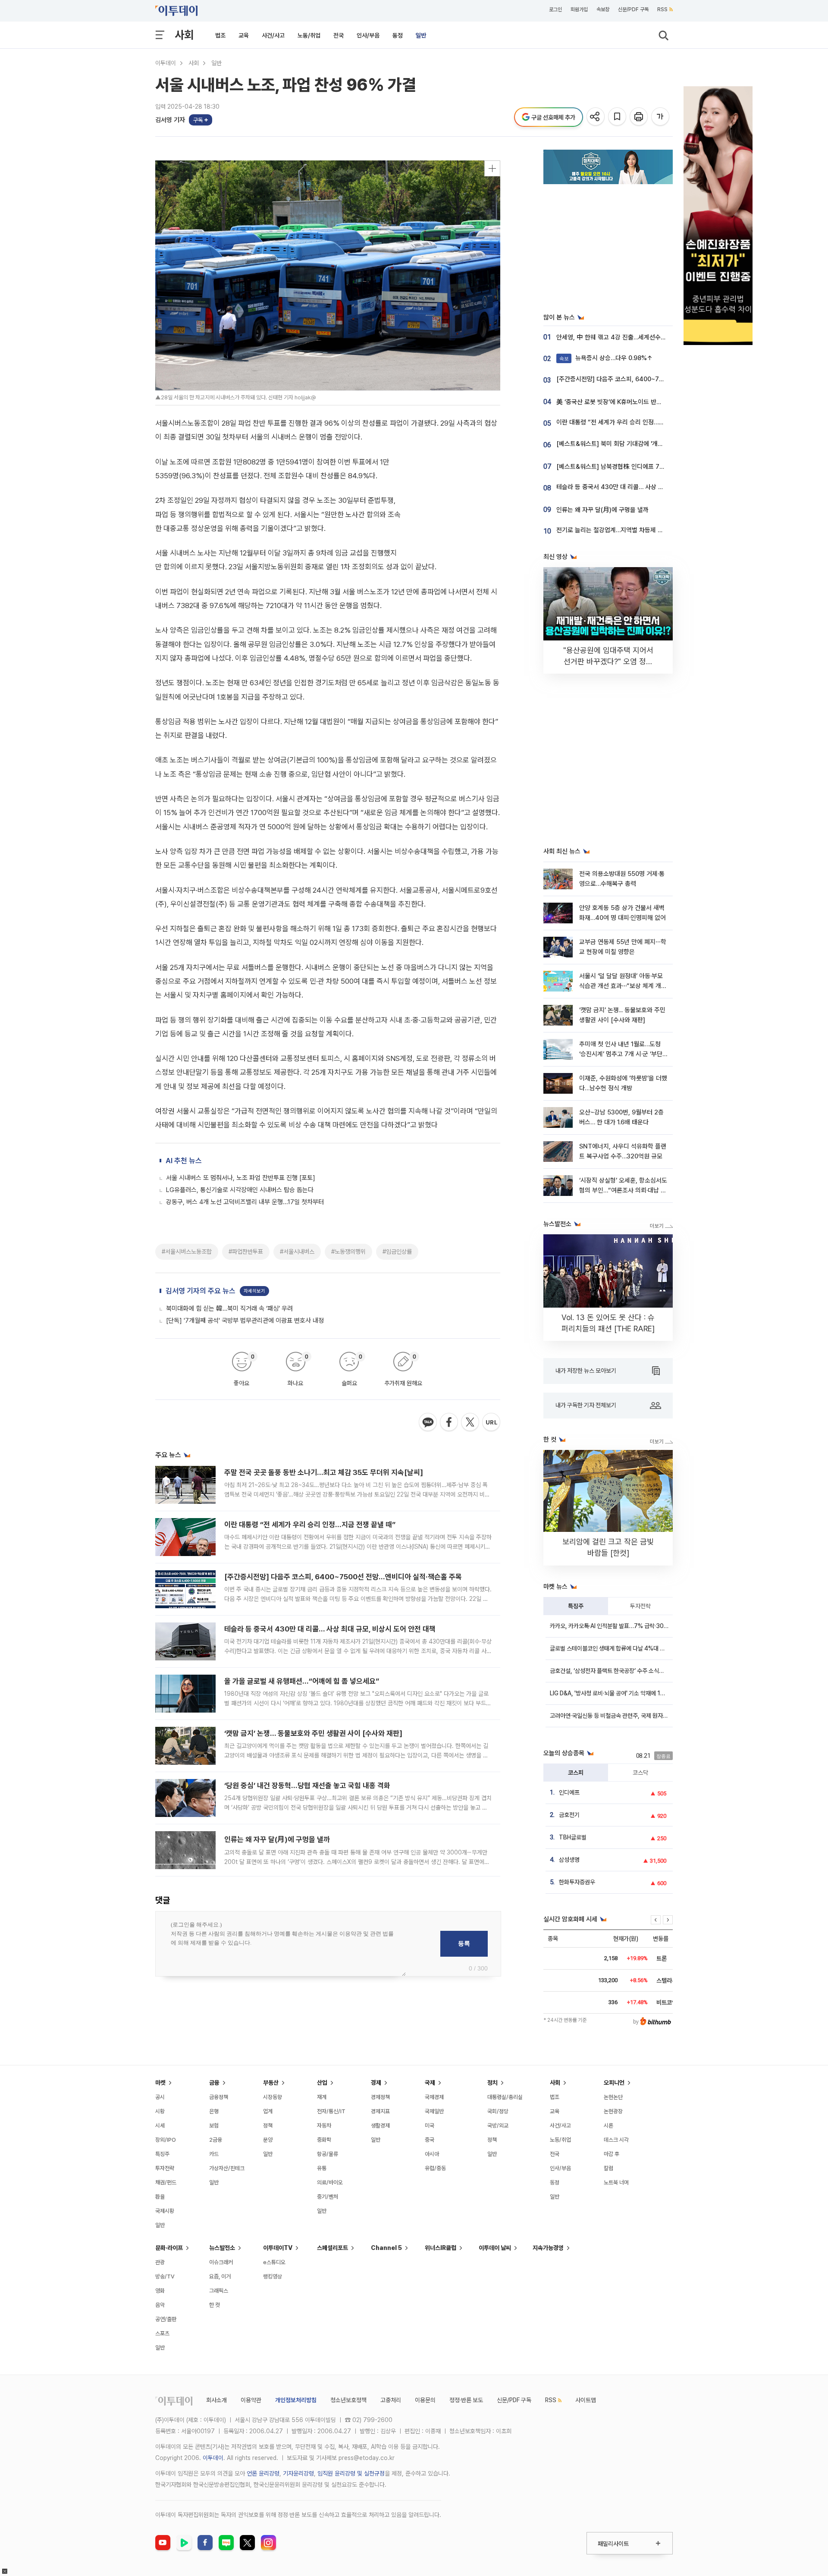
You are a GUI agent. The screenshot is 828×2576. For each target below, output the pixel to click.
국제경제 (434, 2097)
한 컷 (215, 2305)
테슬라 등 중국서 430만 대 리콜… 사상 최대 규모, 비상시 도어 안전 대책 (330, 1629)
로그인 (555, 9)
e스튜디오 (274, 2262)
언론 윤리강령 (263, 2473)
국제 (430, 2083)
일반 (421, 35)
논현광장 (613, 2111)
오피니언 (614, 2083)
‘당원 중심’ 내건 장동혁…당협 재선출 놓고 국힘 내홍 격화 (307, 1785)
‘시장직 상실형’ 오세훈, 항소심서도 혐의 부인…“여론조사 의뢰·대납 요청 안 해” (623, 1191)
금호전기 (569, 1815)
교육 (244, 35)
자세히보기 (254, 1291)
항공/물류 (328, 2154)
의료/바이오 (330, 2182)
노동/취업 (309, 35)
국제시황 (165, 2211)
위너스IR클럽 (441, 2248)
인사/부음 (368, 35)
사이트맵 (586, 2400)
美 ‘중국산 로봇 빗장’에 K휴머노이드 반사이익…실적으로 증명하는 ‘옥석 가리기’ (657, 402)
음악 (160, 2305)
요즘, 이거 (220, 2276)
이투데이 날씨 (495, 2248)
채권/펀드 (166, 2182)
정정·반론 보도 (466, 2400)
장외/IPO (166, 2140)
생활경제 (380, 2126)
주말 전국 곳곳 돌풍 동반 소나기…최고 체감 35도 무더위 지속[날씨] (324, 1472)
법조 (220, 35)
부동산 (271, 2083)
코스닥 (640, 1773)
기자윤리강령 (298, 2473)
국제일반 (434, 2111)
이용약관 (251, 2400)
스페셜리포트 (332, 2248)
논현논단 (613, 2097)
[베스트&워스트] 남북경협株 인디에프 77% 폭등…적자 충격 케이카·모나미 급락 (658, 467)
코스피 (576, 1773)
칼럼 (608, 2168)
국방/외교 (498, 2126)
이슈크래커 (221, 2262)
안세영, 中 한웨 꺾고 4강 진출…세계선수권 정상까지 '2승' (630, 337)
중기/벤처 (328, 2197)
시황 (160, 2111)
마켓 (160, 2083)
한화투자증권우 (577, 1882)
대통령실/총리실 (505, 2097)
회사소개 (216, 2400)
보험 (214, 2126)
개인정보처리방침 (296, 2400)
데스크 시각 (616, 2140)
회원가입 (579, 9)
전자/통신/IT (331, 2111)
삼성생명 (569, 1860)
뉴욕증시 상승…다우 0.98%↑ (606, 358)
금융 (214, 2083)
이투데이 (166, 63)
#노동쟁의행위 (348, 1252)
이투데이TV (278, 2248)
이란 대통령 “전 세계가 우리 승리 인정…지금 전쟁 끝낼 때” (310, 1525)
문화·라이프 (169, 2248)
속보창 (603, 9)
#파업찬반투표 (246, 1252)
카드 (214, 2154)
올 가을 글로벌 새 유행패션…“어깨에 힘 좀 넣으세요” (302, 1681)
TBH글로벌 (573, 1837)
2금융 (216, 2140)
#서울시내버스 (297, 1252)
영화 (160, 2291)
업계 (268, 2111)
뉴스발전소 (222, 2248)
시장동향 (273, 2097)
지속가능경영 (548, 2248)
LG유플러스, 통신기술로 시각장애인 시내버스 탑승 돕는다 (240, 1190)
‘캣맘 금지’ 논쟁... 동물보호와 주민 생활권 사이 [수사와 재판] (313, 1733)
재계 (322, 2097)
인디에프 (569, 1792)
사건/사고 (273, 35)
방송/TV (165, 2276)
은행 (214, 2111)
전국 (339, 35)
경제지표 (380, 2111)
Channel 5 (386, 2248)
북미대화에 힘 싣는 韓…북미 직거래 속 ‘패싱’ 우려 (229, 1308)
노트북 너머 (616, 2182)
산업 (322, 2083)
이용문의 (425, 2400)
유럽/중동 (435, 2168)
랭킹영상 (273, 2276)
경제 (376, 2083)
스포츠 (162, 2333)
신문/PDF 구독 (633, 9)
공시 (160, 2097)
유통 (322, 2168)
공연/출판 (166, 2319)
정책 (268, 2126)
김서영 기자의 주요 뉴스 (201, 1291)
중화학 (324, 2140)
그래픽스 (219, 2291)
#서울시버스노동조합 (187, 1252)
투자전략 (640, 1606)
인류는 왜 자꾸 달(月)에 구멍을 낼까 (277, 1839)
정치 (492, 2083)
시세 (160, 2126)
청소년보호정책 (348, 2400)
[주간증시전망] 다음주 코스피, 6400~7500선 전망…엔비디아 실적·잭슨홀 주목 (343, 1577)
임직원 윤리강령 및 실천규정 (351, 2473)
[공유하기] (596, 117)
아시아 (432, 2154)
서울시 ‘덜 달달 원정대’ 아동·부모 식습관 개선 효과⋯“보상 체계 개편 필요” (623, 986)
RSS (662, 9)
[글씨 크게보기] (661, 117)
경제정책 (380, 2097)
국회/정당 (498, 2111)
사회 (184, 35)
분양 (268, 2140)
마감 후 (612, 2154)
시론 (608, 2126)
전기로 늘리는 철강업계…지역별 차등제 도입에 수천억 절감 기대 (638, 530)
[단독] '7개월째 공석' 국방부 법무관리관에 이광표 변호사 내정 (245, 1321)
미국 (430, 2126)
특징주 (576, 1606)
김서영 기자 (170, 120)
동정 (398, 35)
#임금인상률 (397, 1252)
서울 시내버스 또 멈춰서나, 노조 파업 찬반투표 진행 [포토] (241, 1178)
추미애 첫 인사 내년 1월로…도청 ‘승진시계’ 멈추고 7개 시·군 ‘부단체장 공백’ (624, 1054)
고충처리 (391, 2400)
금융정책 (219, 2097)
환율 (160, 2197)
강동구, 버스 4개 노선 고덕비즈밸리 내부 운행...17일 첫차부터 (245, 1202)
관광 (160, 2262)
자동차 (324, 2126)
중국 (430, 2140)
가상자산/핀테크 (227, 2168)
